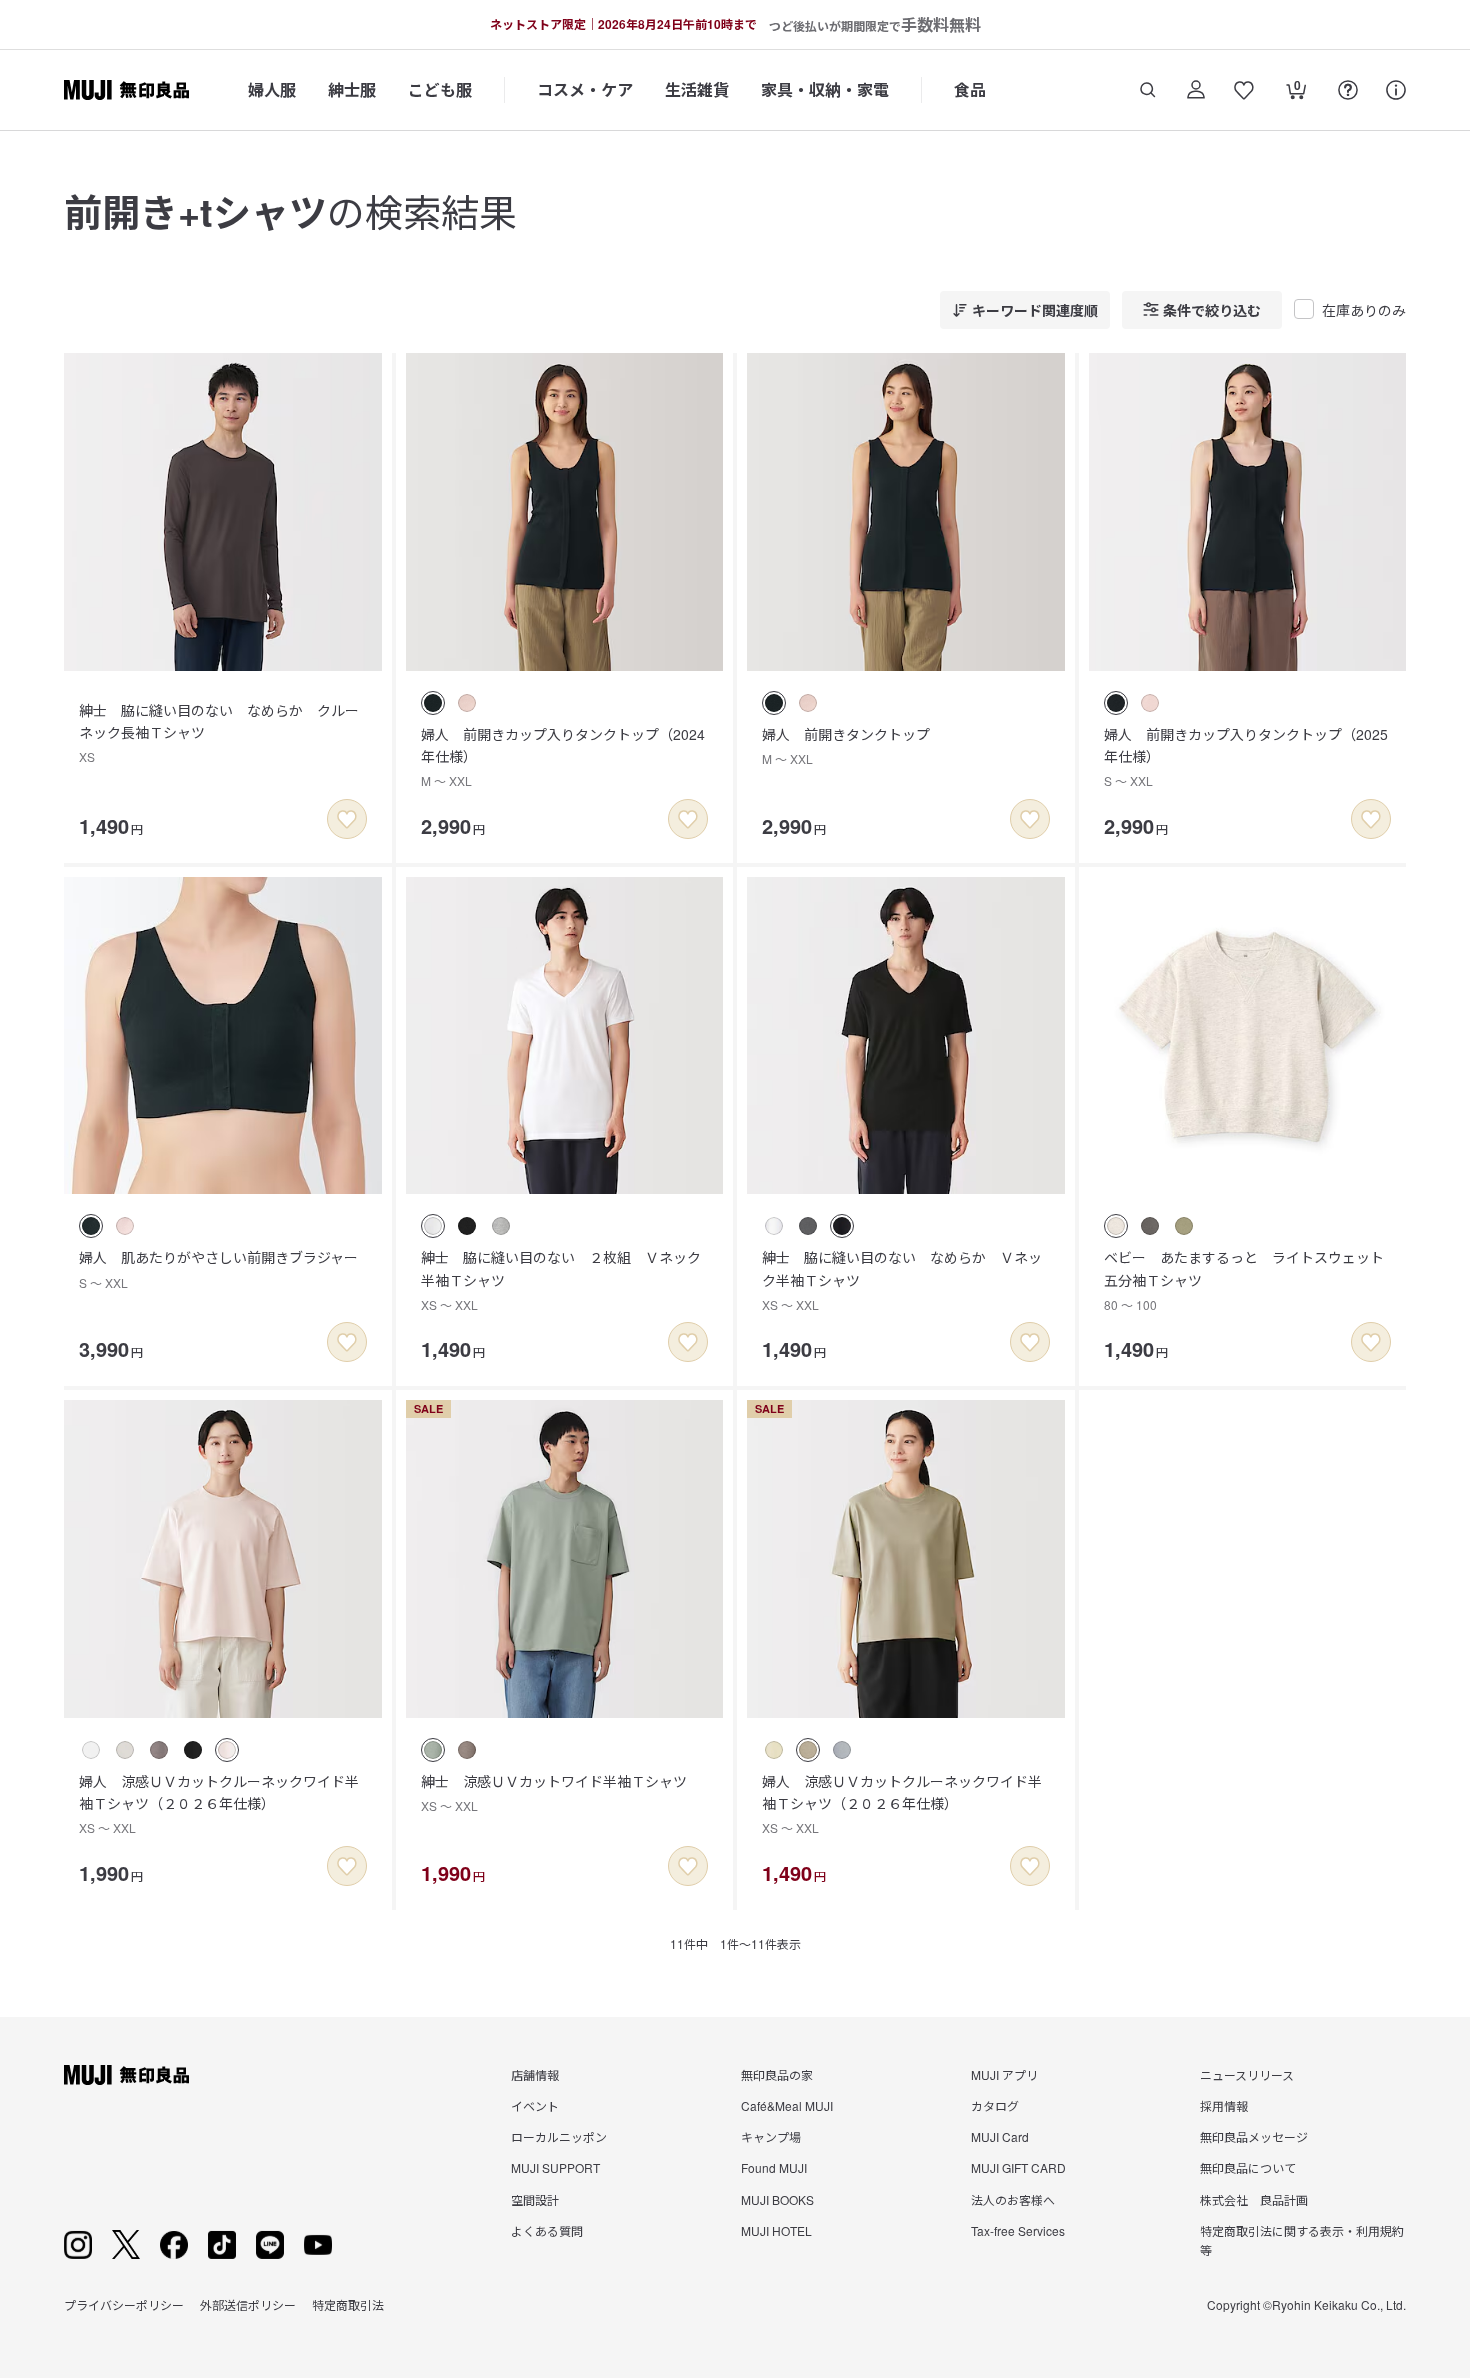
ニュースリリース (1247, 2074)
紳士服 (352, 89)
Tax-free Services (1018, 2230)
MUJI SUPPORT (555, 2167)
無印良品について (1248, 2167)
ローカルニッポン (559, 2136)
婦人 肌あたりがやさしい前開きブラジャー (218, 1268)
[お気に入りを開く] (1244, 90)
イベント (535, 2105)
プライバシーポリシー (124, 2304)
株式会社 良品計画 (1254, 2199)
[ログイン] (1196, 90)
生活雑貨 (697, 89)
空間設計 (535, 2199)
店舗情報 (535, 2074)
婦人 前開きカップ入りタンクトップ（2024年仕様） (563, 757)
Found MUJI (774, 2167)
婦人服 (272, 89)
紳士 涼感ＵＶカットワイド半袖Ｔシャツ (554, 1792)
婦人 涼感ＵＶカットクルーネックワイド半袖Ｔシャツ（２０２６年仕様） (219, 1804)
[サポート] (1396, 90)
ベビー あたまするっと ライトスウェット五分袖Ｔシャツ (1244, 1280)
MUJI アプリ (1004, 2074)
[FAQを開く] (1348, 90)
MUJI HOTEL (776, 2230)
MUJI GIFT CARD (1018, 2167)
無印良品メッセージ (1254, 2136)
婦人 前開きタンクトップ (846, 745)
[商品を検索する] (1148, 90)
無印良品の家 (777, 2074)
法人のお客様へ (1013, 2199)
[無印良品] (126, 2075)
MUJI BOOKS (777, 2199)
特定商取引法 (348, 2304)
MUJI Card (1000, 2136)
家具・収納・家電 (825, 89)
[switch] (347, 819)
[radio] (433, 703)
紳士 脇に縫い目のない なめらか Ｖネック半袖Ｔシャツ (902, 1280)
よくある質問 (547, 2230)
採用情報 (1224, 2105)
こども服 (440, 89)
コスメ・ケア (585, 89)
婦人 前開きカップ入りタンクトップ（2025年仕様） (1246, 757)
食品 (970, 89)
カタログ (995, 2105)
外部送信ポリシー (248, 2304)
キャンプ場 (771, 2136)
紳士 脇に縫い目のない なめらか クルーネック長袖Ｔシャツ (219, 733)
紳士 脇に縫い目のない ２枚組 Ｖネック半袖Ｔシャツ (561, 1280)
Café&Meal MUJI (787, 2105)
